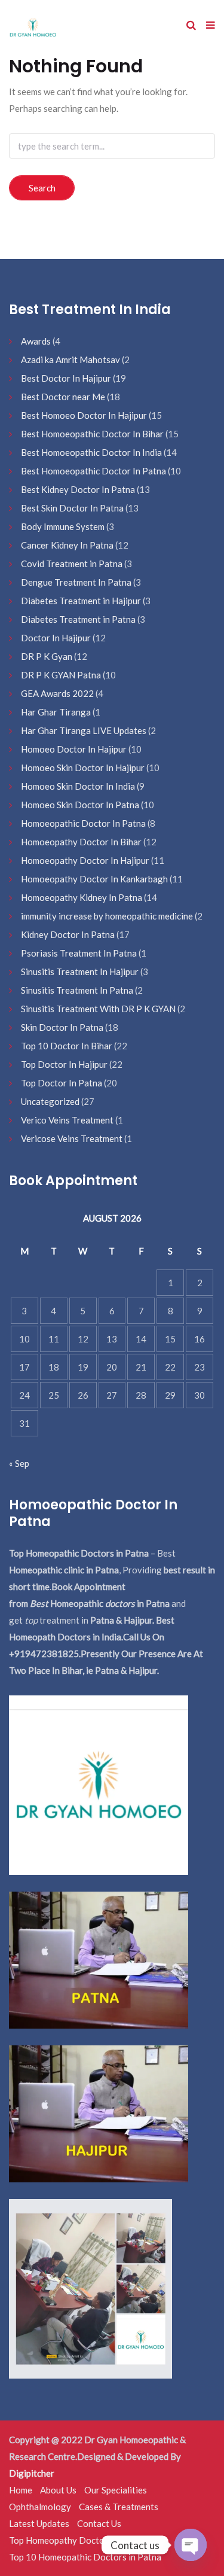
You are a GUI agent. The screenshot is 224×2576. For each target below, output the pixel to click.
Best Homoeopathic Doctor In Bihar (92, 434)
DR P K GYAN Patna (61, 675)
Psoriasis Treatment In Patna (79, 953)
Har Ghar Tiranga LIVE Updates (84, 730)
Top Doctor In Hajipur (64, 1064)
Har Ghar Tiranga (56, 712)
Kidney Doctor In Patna (68, 934)
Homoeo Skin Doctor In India (78, 786)
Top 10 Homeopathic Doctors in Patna (85, 2557)
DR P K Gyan (47, 656)
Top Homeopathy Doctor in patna (75, 2540)
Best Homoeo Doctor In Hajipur (84, 415)
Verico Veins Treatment (67, 1120)
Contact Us (99, 2523)
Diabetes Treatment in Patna (78, 619)
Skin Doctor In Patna (62, 1027)
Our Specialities (116, 2490)
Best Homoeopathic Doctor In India (91, 452)
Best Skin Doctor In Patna (72, 508)
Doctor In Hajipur (56, 638)
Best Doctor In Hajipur (66, 378)
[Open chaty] (191, 2545)
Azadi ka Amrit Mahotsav (70, 360)
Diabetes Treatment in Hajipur (81, 601)
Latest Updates (39, 2523)
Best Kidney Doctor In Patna (78, 489)
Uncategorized (50, 1101)
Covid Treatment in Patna (72, 564)
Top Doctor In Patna (62, 1083)
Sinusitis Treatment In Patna (77, 990)
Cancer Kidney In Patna (67, 545)
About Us (58, 2490)
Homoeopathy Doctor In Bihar (81, 842)
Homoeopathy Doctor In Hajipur (85, 860)
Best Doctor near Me (63, 397)
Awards (36, 341)
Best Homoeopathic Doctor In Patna (93, 471)
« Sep (19, 1463)
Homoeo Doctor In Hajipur (74, 749)
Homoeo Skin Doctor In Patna (80, 805)
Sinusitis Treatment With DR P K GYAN (98, 1009)
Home (21, 2490)
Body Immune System (63, 526)
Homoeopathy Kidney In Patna (82, 897)
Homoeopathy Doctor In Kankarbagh (94, 879)
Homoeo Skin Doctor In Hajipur (83, 768)
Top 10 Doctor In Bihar (67, 1046)
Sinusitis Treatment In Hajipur (80, 972)
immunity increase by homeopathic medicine (107, 916)
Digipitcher (32, 2473)
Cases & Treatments (119, 2507)
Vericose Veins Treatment (72, 1138)
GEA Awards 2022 (57, 693)
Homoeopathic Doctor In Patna (83, 823)
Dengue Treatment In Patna (76, 582)
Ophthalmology (40, 2507)
